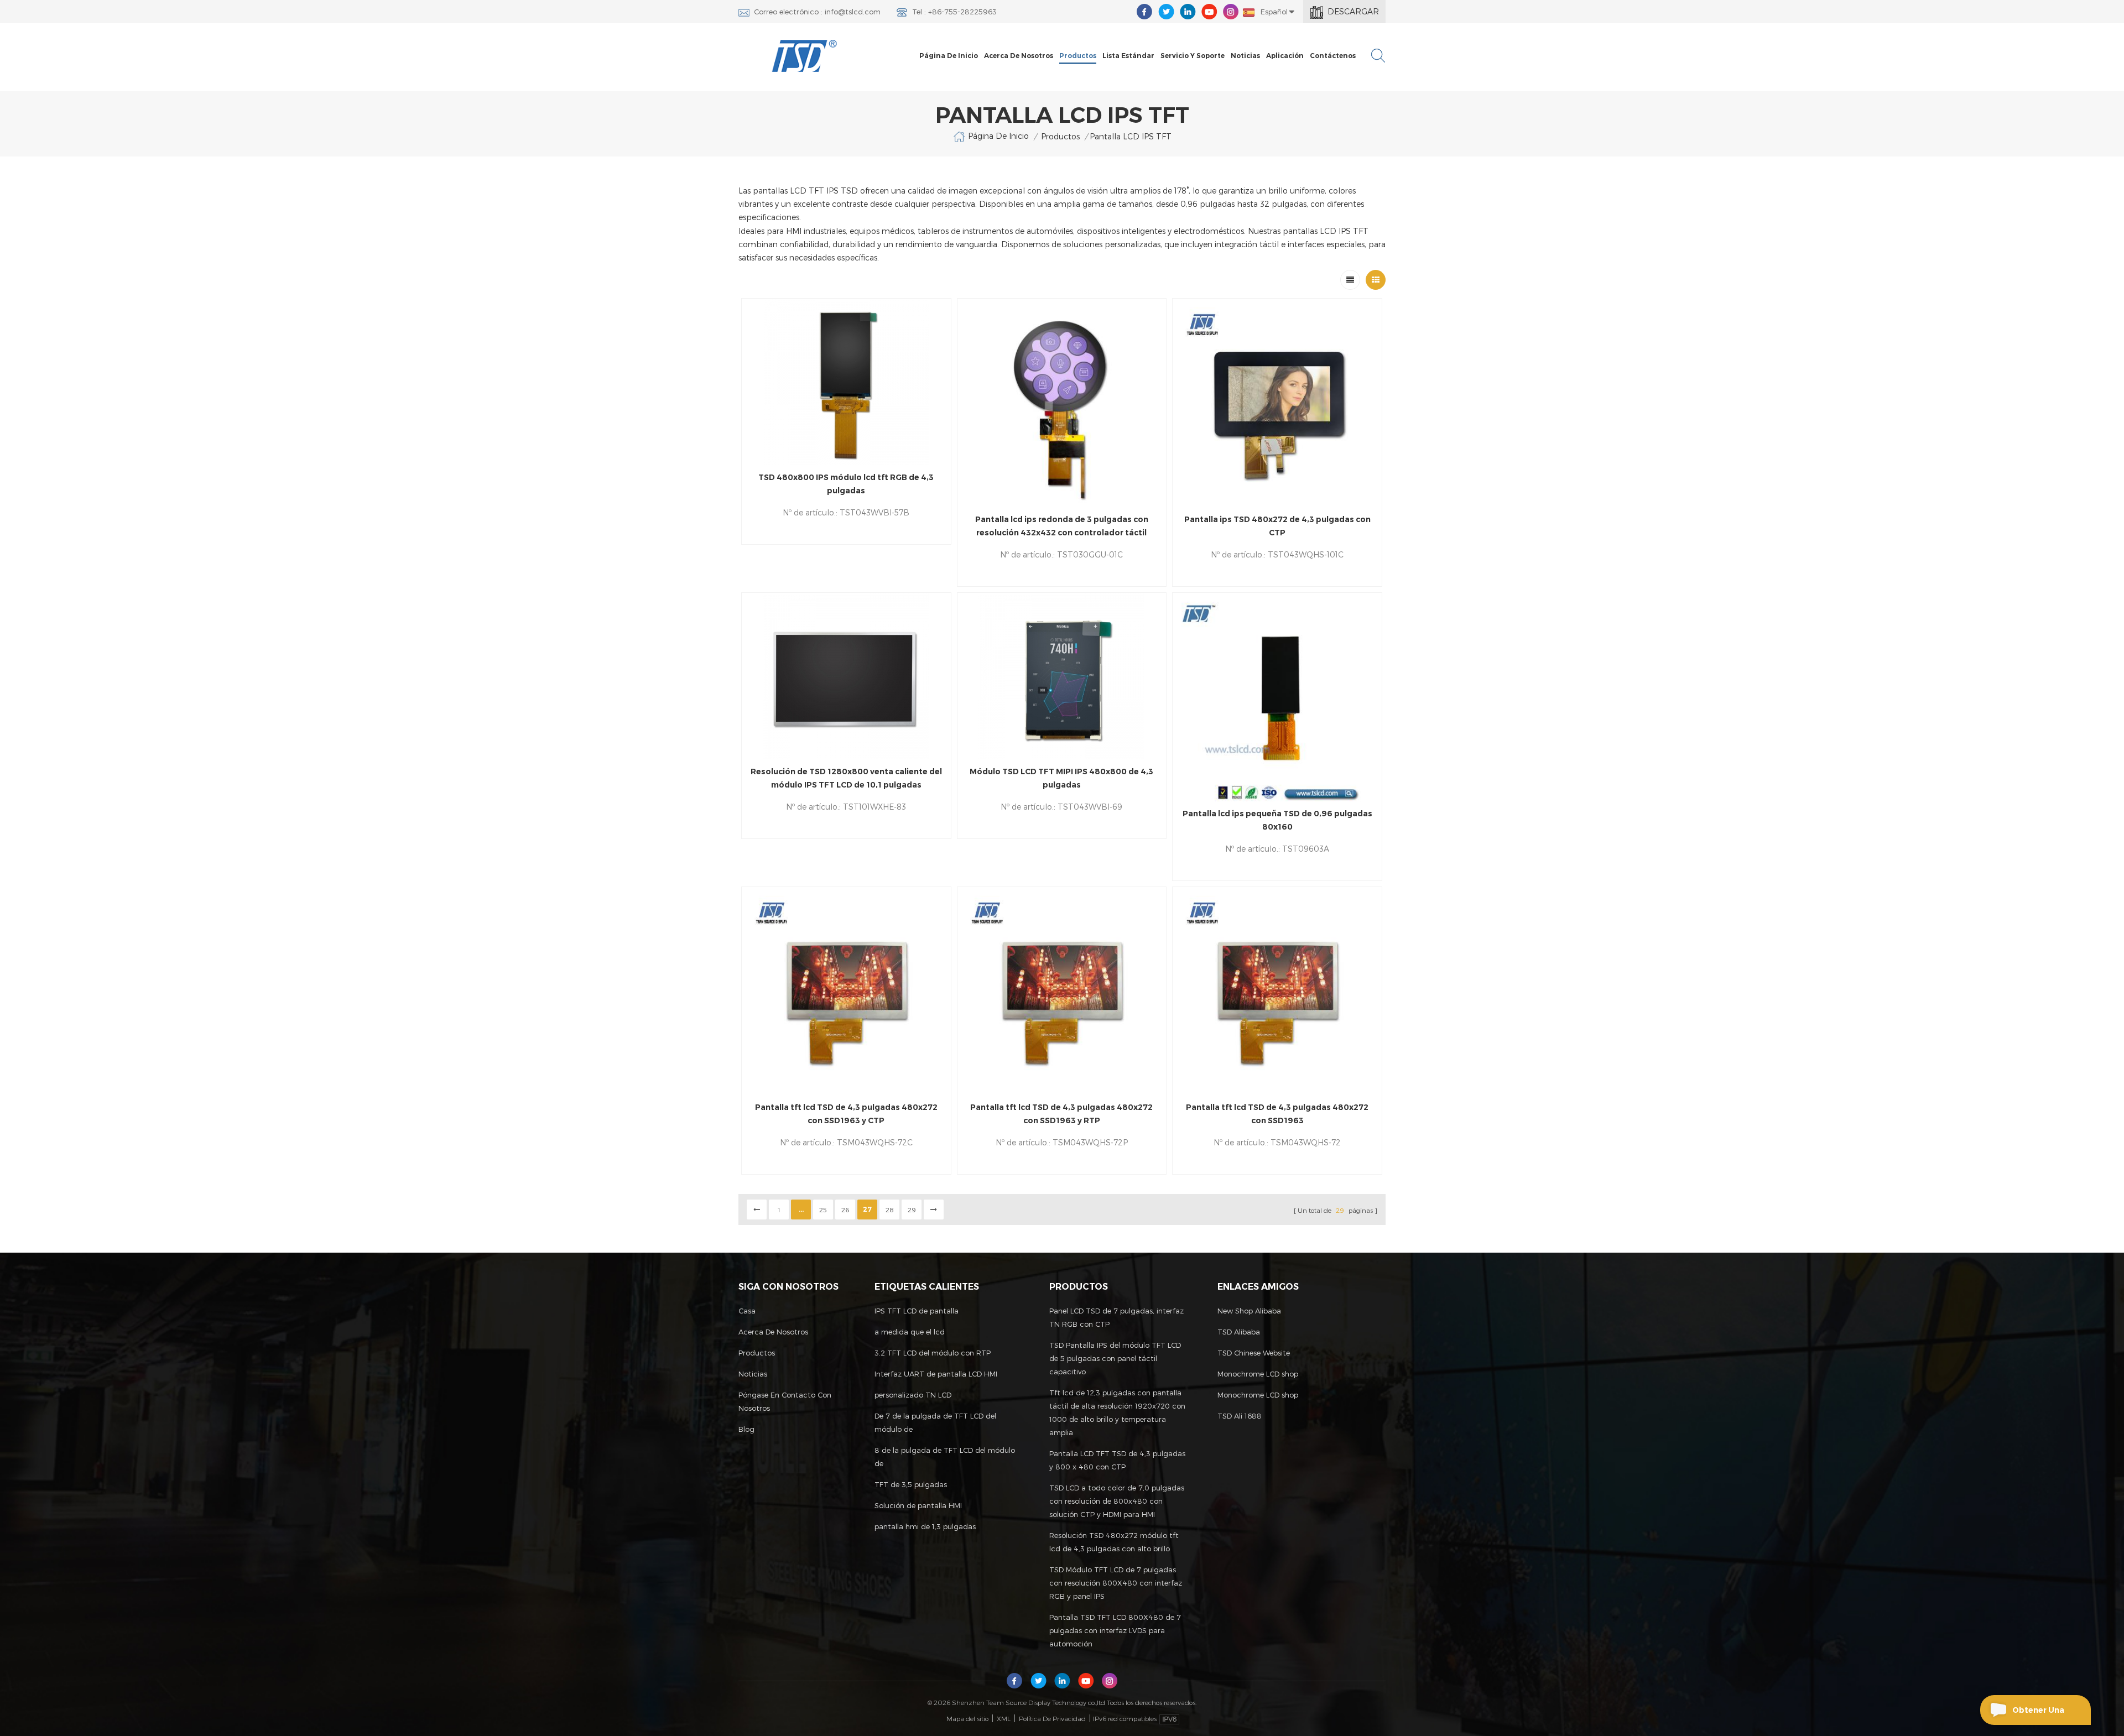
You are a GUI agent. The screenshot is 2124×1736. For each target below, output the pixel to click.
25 (823, 1210)
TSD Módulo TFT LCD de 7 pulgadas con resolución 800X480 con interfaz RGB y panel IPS (1116, 1583)
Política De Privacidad (1052, 1718)
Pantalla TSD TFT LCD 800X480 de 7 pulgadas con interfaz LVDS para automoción (1115, 1630)
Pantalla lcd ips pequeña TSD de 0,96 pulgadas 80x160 (1277, 820)
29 (912, 1210)
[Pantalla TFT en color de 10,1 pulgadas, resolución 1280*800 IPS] (846, 676)
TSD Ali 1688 (1240, 1416)
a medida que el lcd (910, 1332)
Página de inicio (949, 56)
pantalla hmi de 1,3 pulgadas (925, 1526)
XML (1004, 1718)
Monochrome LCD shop (1258, 1374)
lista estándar (1128, 56)
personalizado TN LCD (913, 1395)
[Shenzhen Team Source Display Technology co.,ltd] (805, 56)
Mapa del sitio (967, 1718)
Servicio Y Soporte (1193, 56)
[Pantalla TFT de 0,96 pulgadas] (1277, 697)
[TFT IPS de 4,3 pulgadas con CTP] (1277, 403)
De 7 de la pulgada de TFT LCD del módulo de (935, 1422)
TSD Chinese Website (1254, 1353)
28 (890, 1210)
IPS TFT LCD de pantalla (917, 1311)
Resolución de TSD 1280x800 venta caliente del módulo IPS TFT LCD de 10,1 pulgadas (846, 778)
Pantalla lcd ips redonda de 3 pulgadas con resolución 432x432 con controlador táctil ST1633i (1062, 527)
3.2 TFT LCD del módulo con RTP (933, 1353)
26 (845, 1210)
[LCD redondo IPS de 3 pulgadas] (1062, 403)
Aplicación (1285, 56)
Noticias (1245, 56)
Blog (746, 1429)
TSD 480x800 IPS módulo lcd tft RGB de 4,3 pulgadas (846, 484)
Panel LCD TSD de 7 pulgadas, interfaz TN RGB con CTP (1116, 1317)
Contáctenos (1333, 56)
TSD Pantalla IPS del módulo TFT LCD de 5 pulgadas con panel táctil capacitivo (1115, 1358)
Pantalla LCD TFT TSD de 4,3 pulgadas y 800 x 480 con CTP (1117, 1460)
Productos (1078, 56)
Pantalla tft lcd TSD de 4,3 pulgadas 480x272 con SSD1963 (1277, 1114)
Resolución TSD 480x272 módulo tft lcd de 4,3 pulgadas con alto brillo (1114, 1542)
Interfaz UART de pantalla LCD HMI (936, 1374)
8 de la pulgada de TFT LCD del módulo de (945, 1457)
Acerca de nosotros (1019, 56)
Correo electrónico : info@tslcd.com (817, 12)
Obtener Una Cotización (2038, 1715)
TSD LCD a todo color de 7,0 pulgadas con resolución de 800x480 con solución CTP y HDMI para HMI (1117, 1501)
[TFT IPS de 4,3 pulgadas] (846, 382)
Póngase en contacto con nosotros (785, 1401)
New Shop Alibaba (1249, 1311)
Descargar (1353, 11)
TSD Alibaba (1239, 1332)
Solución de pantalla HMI (918, 1505)
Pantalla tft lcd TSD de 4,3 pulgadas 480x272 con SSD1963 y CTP (846, 1114)
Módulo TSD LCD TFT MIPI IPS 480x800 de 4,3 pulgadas (1061, 778)
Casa (747, 1311)
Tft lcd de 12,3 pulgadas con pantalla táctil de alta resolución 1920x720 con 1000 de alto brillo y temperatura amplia (1117, 1412)
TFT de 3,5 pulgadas (911, 1484)
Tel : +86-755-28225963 (954, 12)
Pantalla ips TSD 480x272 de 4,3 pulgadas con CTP (1277, 526)
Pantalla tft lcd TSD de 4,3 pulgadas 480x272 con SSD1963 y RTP (1061, 1114)
